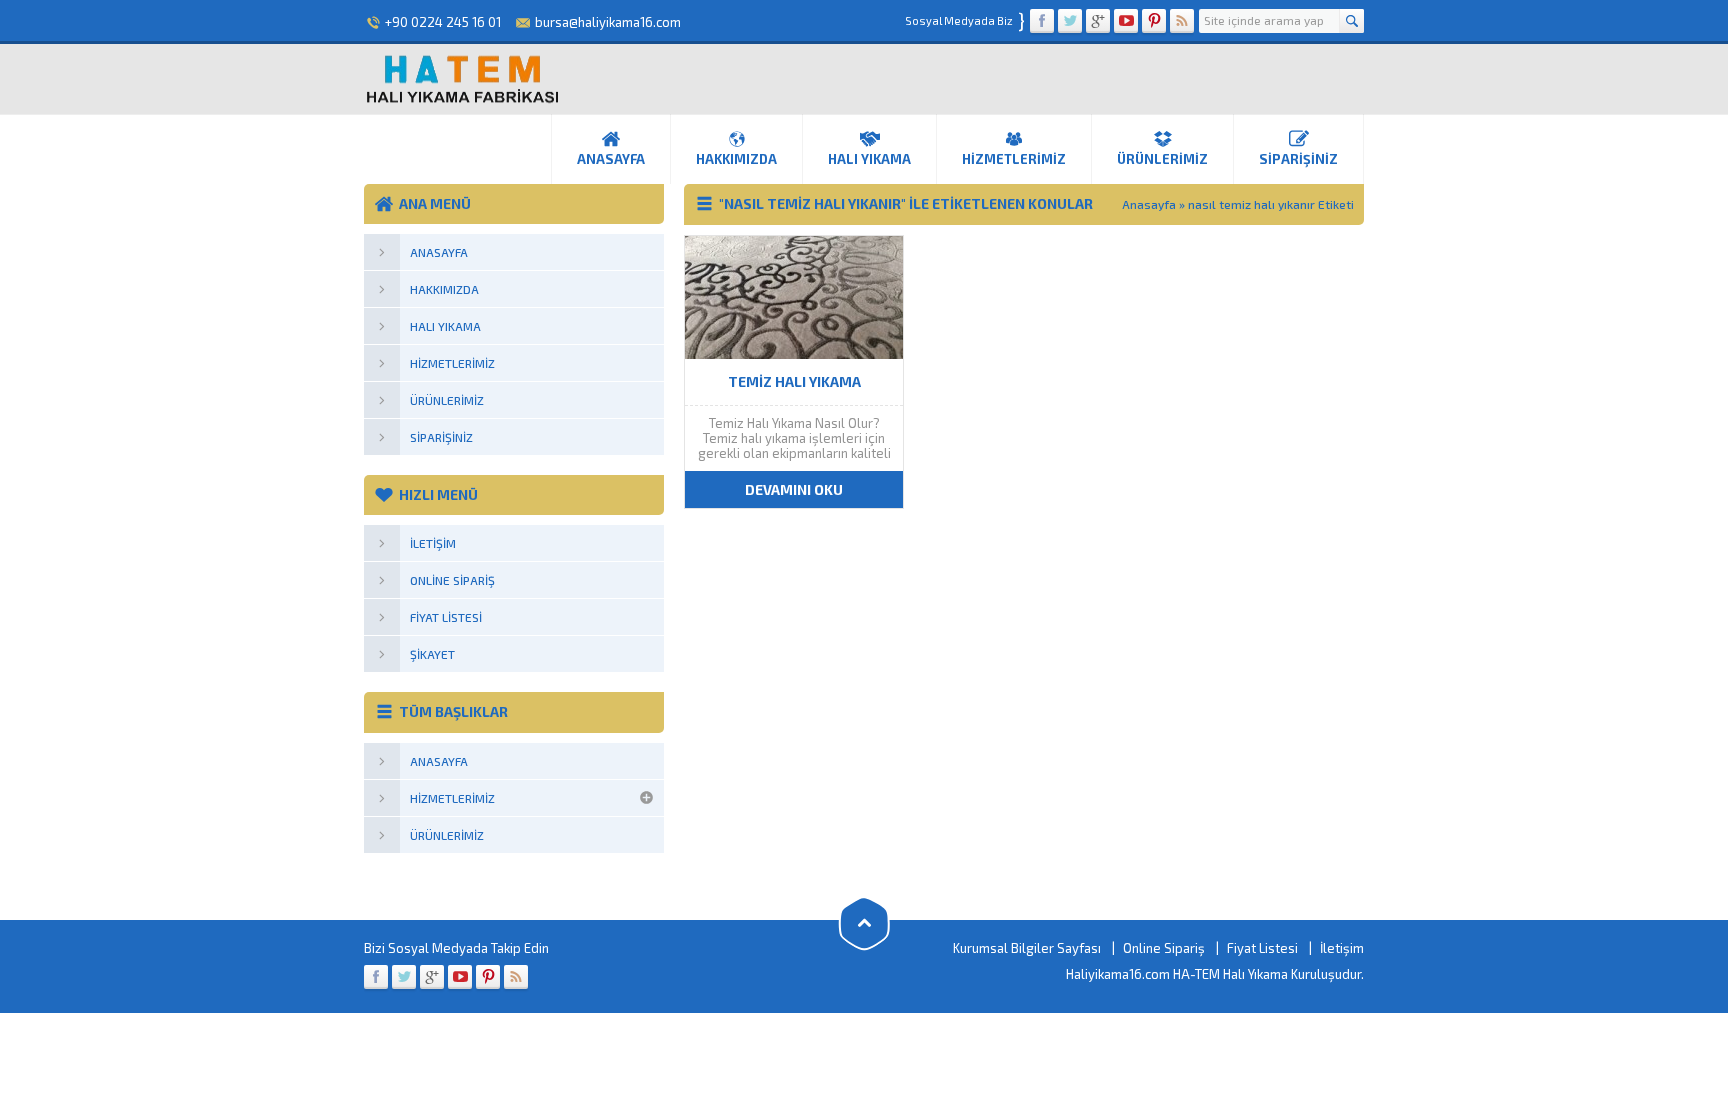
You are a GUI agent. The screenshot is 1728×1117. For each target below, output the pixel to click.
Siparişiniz (1298, 159)
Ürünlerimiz (1162, 159)
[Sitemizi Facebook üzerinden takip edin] (1042, 21)
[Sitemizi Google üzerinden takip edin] (1098, 21)
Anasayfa (611, 159)
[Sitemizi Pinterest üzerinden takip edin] (1154, 21)
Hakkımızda (736, 159)
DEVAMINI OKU (794, 489)
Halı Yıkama (869, 159)
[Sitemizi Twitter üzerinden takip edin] (1070, 21)
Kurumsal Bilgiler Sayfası (1027, 948)
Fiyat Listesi (1262, 948)
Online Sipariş (1164, 948)
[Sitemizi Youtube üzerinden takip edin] (1126, 21)
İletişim (1342, 948)
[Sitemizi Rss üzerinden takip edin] (1182, 21)
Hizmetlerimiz (1014, 159)
